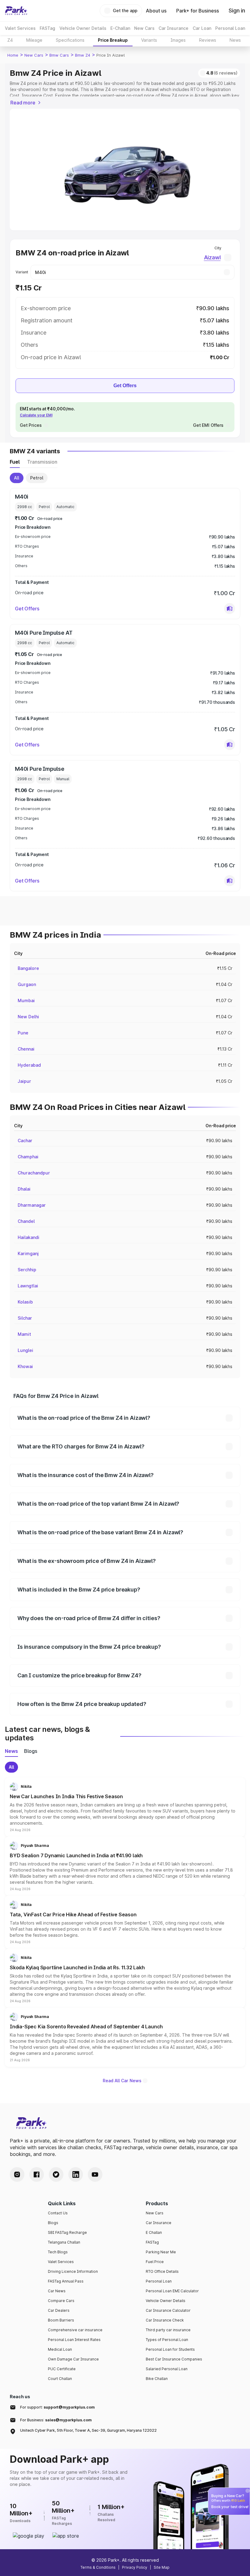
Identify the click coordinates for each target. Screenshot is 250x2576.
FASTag (152, 2242)
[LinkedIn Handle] (76, 2174)
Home (13, 55)
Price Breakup (113, 40)
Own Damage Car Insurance (73, 2359)
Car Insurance (159, 2223)
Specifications (70, 40)
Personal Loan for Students (170, 2349)
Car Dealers (59, 2310)
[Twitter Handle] (56, 2174)
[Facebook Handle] (37, 2174)
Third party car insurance (168, 2330)
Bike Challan (157, 2379)
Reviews (208, 40)
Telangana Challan (64, 2242)
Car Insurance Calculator (168, 2310)
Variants (149, 40)
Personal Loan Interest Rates (74, 2340)
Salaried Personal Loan (167, 2369)
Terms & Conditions (98, 2567)
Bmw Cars (59, 55)
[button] (230, 609)
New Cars (34, 55)
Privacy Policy (135, 2567)
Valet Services (61, 2262)
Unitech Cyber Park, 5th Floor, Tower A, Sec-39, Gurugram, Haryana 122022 (88, 2430)
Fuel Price (155, 2262)
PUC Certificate (62, 2369)
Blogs (53, 2223)
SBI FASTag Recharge (67, 2232)
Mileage (34, 40)
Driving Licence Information (73, 2271)
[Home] (16, 11)
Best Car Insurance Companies (174, 2359)
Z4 (10, 40)
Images (178, 40)
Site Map (162, 2567)
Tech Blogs (58, 2252)
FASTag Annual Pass (66, 2281)
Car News (57, 2291)
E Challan (154, 2232)
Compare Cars (61, 2301)
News (235, 40)
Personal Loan (159, 2281)
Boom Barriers (61, 2320)
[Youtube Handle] (95, 2174)
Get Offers (125, 386)
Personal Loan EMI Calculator (172, 2291)
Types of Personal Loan (167, 2340)
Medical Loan (60, 2349)
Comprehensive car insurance (75, 2330)
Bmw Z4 (83, 55)
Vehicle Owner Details (166, 2301)
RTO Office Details (162, 2271)
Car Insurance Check (165, 2320)
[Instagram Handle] (17, 2174)
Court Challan (60, 2379)
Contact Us (58, 2213)
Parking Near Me (161, 2252)
